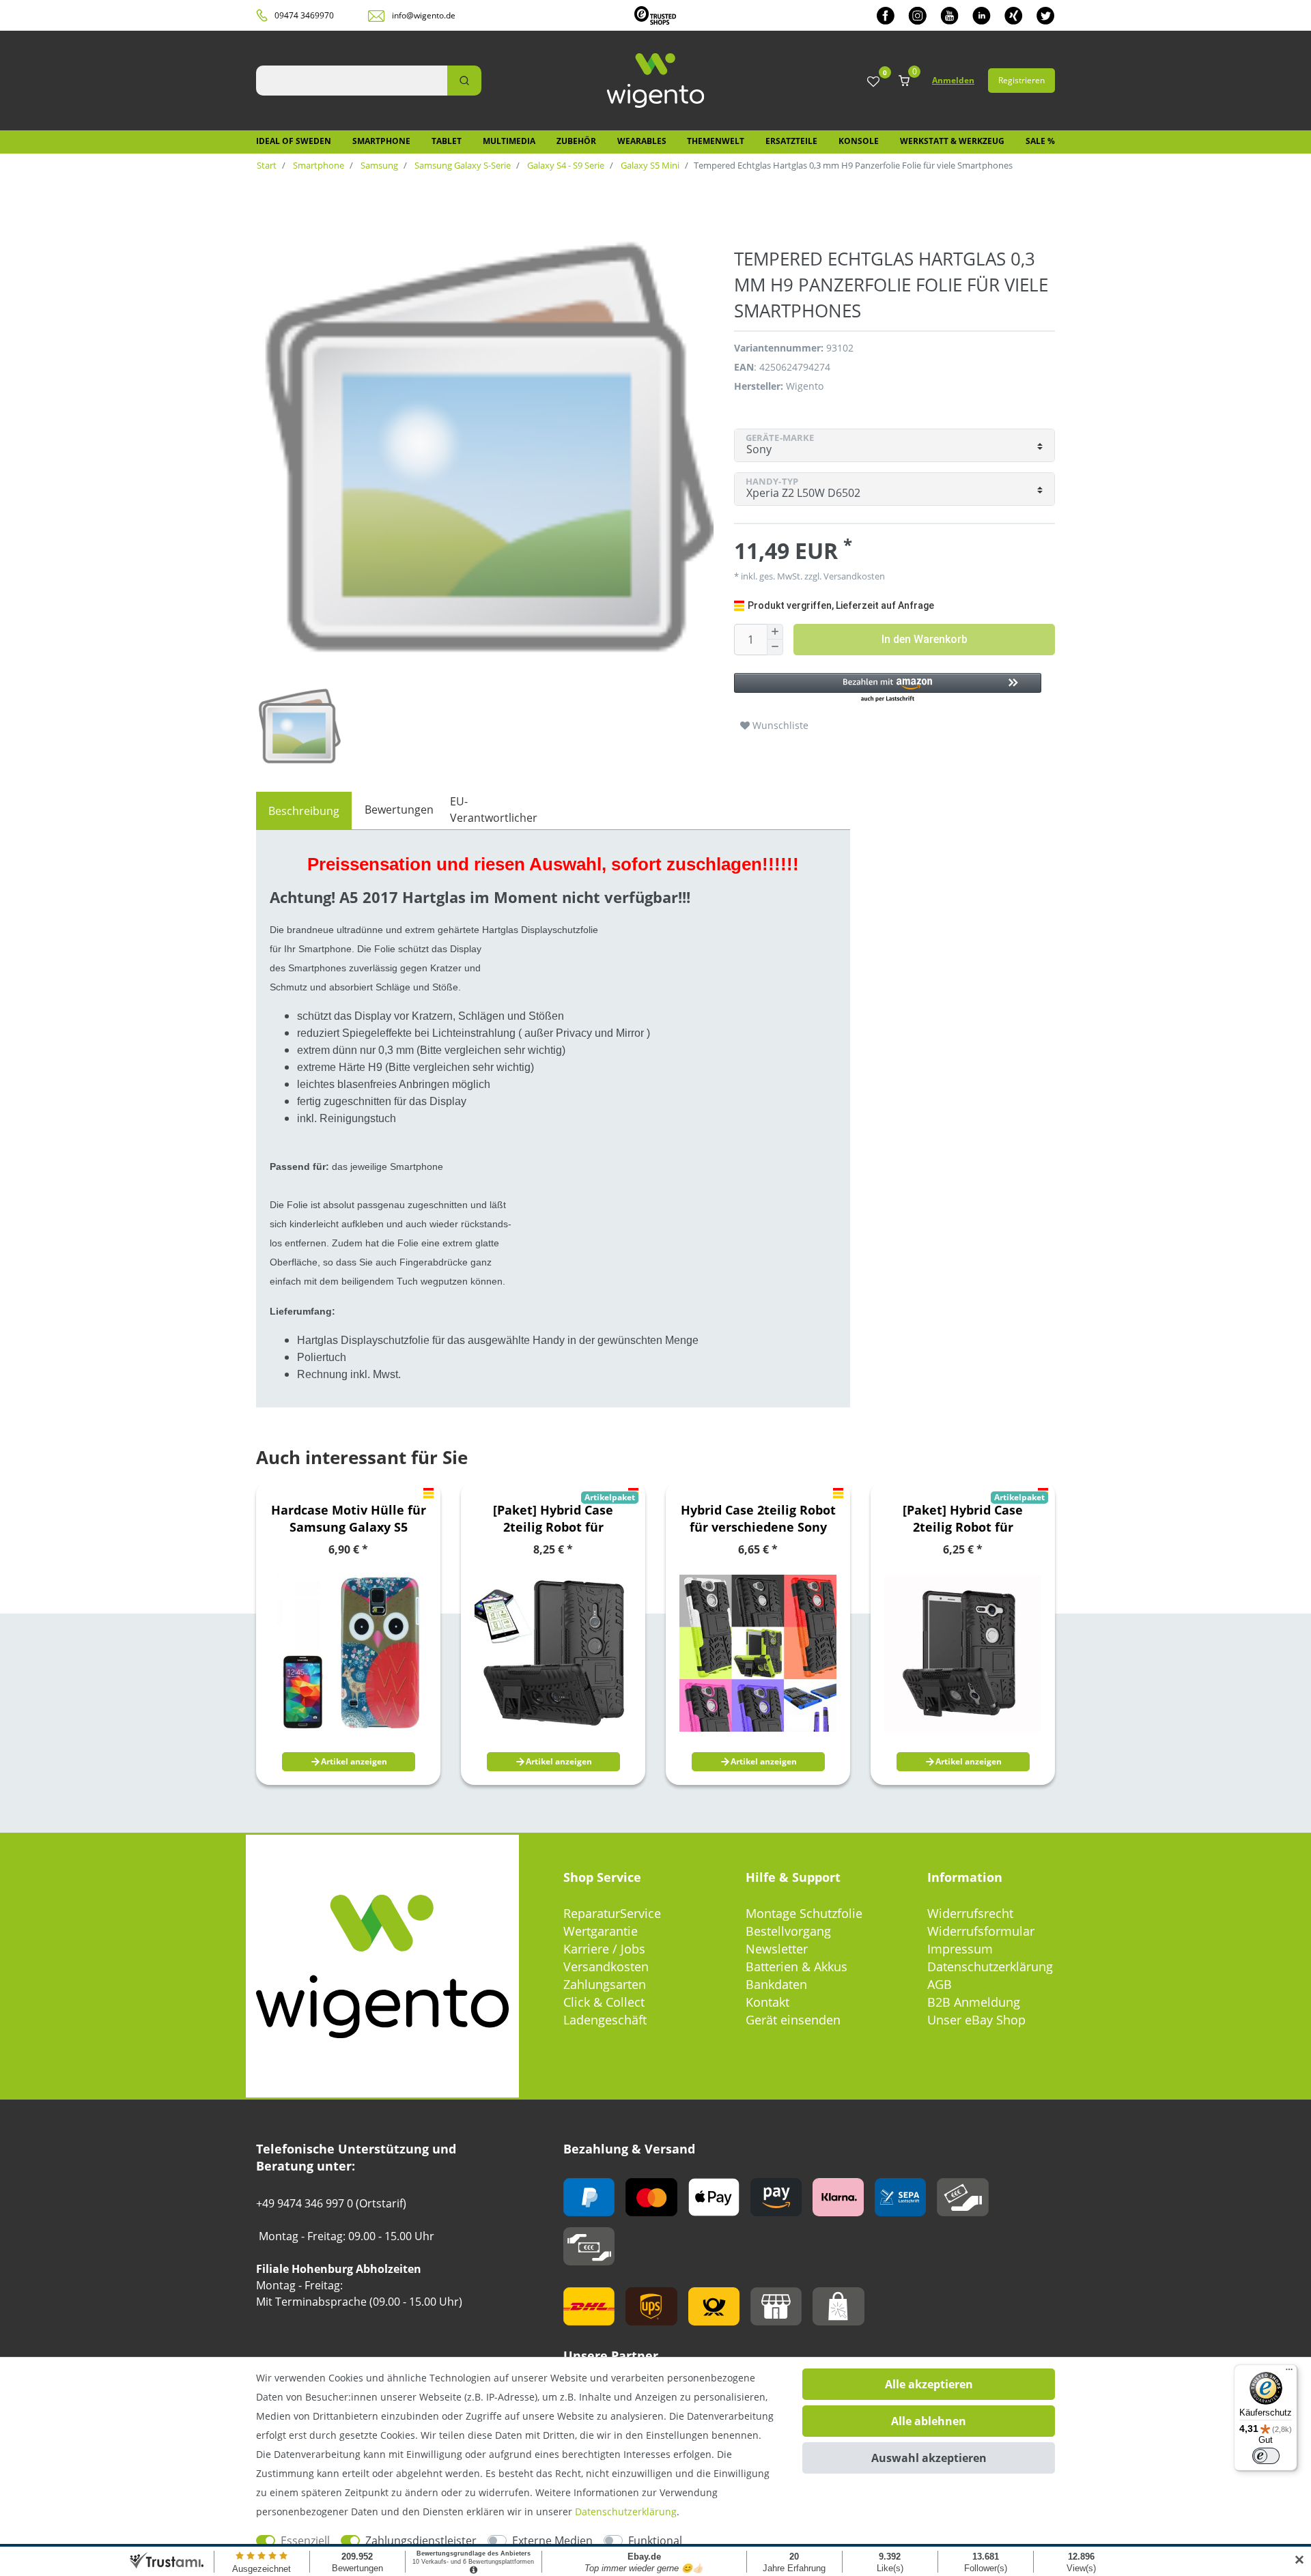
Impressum (960, 1949)
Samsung (378, 165)
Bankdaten (776, 1984)
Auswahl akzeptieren (929, 2458)
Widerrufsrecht (970, 1913)
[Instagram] (917, 15)
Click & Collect (604, 2002)
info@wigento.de (424, 15)
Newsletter (777, 1949)
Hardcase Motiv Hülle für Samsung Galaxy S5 (349, 1518)
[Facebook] (886, 15)
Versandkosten (606, 1966)
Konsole (859, 141)
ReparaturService (612, 1913)
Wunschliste (779, 725)
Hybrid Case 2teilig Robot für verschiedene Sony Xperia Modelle (758, 1519)
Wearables (642, 141)
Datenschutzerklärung (990, 1966)
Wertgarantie (601, 1931)
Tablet (447, 141)
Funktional (655, 2541)
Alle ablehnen (929, 2421)
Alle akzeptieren (929, 2384)
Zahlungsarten (605, 1984)
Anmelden (953, 80)
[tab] (304, 811)
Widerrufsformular (981, 1931)
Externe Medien (552, 2541)
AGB (940, 1984)
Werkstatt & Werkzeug (952, 141)
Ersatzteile (791, 141)
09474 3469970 (304, 15)
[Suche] (464, 81)
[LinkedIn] (982, 15)
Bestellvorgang (788, 1931)
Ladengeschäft (605, 2020)
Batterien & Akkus (797, 1966)
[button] (888, 688)
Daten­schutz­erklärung (626, 2511)
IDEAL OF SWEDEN (294, 141)
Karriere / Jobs (604, 1949)
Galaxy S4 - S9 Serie (565, 165)
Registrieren (1021, 80)
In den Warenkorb (925, 639)
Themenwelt (716, 141)
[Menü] (1289, 2373)
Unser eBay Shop (976, 2020)
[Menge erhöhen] (775, 632)
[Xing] (1014, 15)
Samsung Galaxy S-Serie (462, 165)
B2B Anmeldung (974, 2002)
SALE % (1040, 141)
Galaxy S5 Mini (649, 165)
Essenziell (305, 2541)
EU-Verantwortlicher (494, 810)
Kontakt (767, 2002)
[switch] (1266, 2456)
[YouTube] (949, 15)
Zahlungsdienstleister (421, 2541)
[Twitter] (1046, 15)
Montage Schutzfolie (804, 1913)
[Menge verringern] (775, 647)
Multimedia (509, 141)
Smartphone (381, 141)
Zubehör (576, 141)
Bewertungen (399, 810)
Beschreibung (304, 811)
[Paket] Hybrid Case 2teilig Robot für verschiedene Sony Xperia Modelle (553, 1519)
